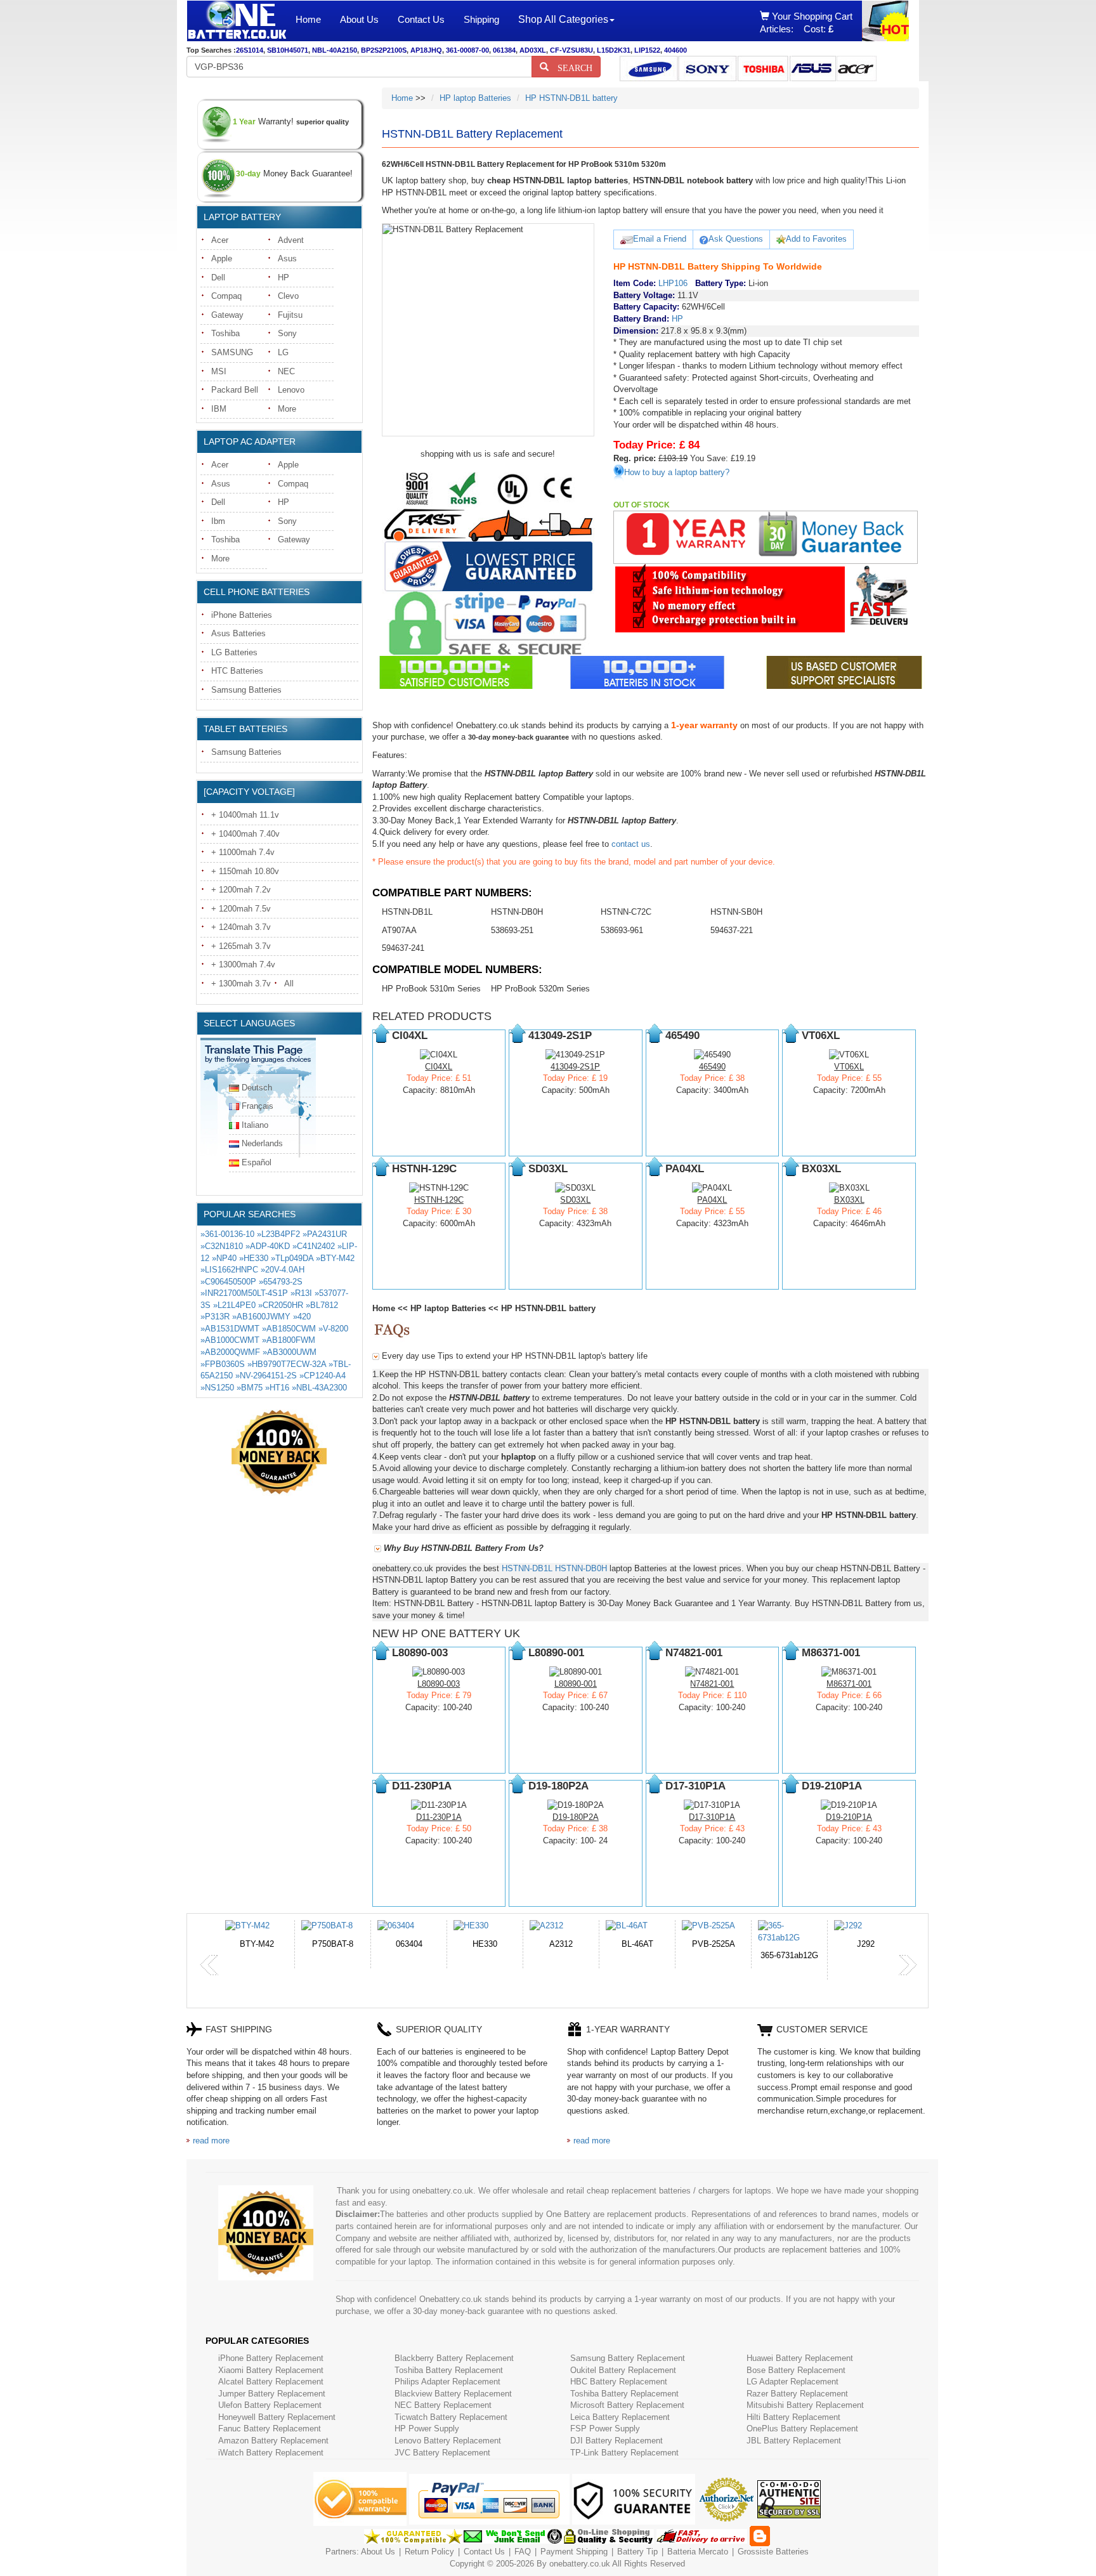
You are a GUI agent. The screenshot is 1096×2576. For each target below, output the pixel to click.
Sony (287, 333)
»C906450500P (228, 1282)
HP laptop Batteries (475, 98)
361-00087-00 (467, 50)
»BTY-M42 (335, 1258)
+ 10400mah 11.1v (245, 815)
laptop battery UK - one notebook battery (237, 21)
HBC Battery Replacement (619, 2382)
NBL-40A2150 (335, 50)
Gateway (227, 315)
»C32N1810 (222, 1246)
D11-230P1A (439, 1817)
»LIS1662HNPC (229, 1270)
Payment (557, 2552)
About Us (359, 19)
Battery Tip (639, 2552)
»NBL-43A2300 (319, 1388)
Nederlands (262, 1143)
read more (211, 2141)
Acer (220, 240)
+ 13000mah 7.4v (243, 964)
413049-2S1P (575, 1067)
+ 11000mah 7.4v (243, 852)
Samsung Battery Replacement (628, 2358)
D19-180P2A (576, 1817)
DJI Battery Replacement (616, 2441)
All (289, 984)
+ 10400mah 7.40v (245, 834)
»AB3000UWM (290, 1352)
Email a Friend (660, 239)
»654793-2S (281, 1282)
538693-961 (622, 930)
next (908, 1965)
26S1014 (250, 50)
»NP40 (224, 1258)
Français (258, 1106)
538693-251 (512, 930)
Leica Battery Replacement (620, 2417)
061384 (504, 50)
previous (209, 1965)
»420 (302, 1317)
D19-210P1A (849, 1817)
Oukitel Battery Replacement (623, 2370)
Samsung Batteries (246, 690)
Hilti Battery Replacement (793, 2417)
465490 (712, 1067)
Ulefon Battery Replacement (270, 2405)
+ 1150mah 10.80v (245, 871)
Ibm (218, 521)
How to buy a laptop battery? (677, 472)
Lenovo (291, 390)
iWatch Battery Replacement (271, 2453)
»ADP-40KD (268, 1246)
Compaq (226, 296)
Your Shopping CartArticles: (806, 23)
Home (308, 19)
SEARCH (571, 67)
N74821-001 (712, 1684)
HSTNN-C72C (626, 912)
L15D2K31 (614, 50)
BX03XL (849, 1200)
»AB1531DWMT (230, 1329)
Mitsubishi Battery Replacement (805, 2405)
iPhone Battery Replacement (271, 2358)
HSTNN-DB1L (407, 912)
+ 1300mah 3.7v (241, 984)
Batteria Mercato (699, 2552)
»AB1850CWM (289, 1329)
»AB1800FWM (289, 1340)
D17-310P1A (712, 1817)
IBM (219, 409)
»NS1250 (217, 1388)
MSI (219, 371)
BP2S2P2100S (384, 50)
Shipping (481, 19)
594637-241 (403, 948)
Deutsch (257, 1088)
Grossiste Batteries (773, 2552)
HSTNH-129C (439, 1200)
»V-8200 (333, 1329)
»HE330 (254, 1258)
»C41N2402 (314, 1246)
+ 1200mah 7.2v (241, 890)
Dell (218, 278)
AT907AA (399, 930)
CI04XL (439, 1067)
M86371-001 (849, 1684)
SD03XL (575, 1200)
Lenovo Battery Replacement (448, 2441)
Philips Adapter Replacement (447, 2382)
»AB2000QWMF (230, 1352)
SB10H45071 (288, 50)
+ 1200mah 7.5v (241, 909)
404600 (675, 50)
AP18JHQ (426, 50)
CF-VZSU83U (571, 50)
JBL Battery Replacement (794, 2441)
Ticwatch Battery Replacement (451, 2417)
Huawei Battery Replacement (800, 2358)
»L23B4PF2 (278, 1234)
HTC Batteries (237, 671)
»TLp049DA (292, 1258)
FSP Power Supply (605, 2429)
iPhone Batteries (242, 615)
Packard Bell (235, 390)
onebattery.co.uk (580, 2564)
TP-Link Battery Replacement (624, 2453)
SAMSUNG (232, 352)
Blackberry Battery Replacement (454, 2358)
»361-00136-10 (227, 1234)
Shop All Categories (563, 19)
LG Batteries (234, 652)
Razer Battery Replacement (797, 2394)
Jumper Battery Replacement (272, 2394)
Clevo (288, 296)
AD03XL (533, 50)
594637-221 (732, 930)
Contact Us (421, 19)
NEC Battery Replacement (443, 2405)
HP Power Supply (427, 2429)
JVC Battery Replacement (442, 2453)
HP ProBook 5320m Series (540, 989)
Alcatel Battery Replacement (271, 2382)
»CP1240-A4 (323, 1376)
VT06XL (849, 1067)
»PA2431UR (325, 1234)
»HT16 (277, 1388)
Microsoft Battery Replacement (627, 2405)
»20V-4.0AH (283, 1270)
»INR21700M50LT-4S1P (244, 1293)
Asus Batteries (238, 633)
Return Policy (429, 2552)
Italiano (255, 1125)
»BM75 (250, 1388)
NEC (286, 371)
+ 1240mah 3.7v (241, 927)
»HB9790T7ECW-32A (287, 1364)
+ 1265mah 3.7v (241, 946)
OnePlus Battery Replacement (802, 2429)
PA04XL (712, 1200)
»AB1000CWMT (230, 1340)
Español (257, 1162)
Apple (222, 258)
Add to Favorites (816, 239)
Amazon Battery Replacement (273, 2441)
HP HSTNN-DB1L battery (571, 98)
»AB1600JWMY (261, 1317)
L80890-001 (576, 1684)
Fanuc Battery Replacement (270, 2429)
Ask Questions (736, 239)
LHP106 (673, 283)
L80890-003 (439, 1684)
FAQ (523, 2552)
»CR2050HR (281, 1305)
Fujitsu (290, 315)
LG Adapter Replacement (793, 2382)
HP (284, 278)
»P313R (215, 1317)
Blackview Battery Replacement (453, 2394)
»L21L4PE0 (234, 1305)
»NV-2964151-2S (266, 1376)
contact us (631, 844)
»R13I (301, 1293)
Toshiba (225, 333)
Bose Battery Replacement (796, 2370)
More (287, 409)
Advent (291, 240)
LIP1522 (647, 50)
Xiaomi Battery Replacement (271, 2370)
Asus (287, 258)
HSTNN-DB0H (517, 912)
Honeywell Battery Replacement (277, 2417)
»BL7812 (322, 1305)
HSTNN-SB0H (736, 912)
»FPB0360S (223, 1364)
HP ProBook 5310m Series (431, 989)
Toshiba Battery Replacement (449, 2370)
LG (283, 352)
